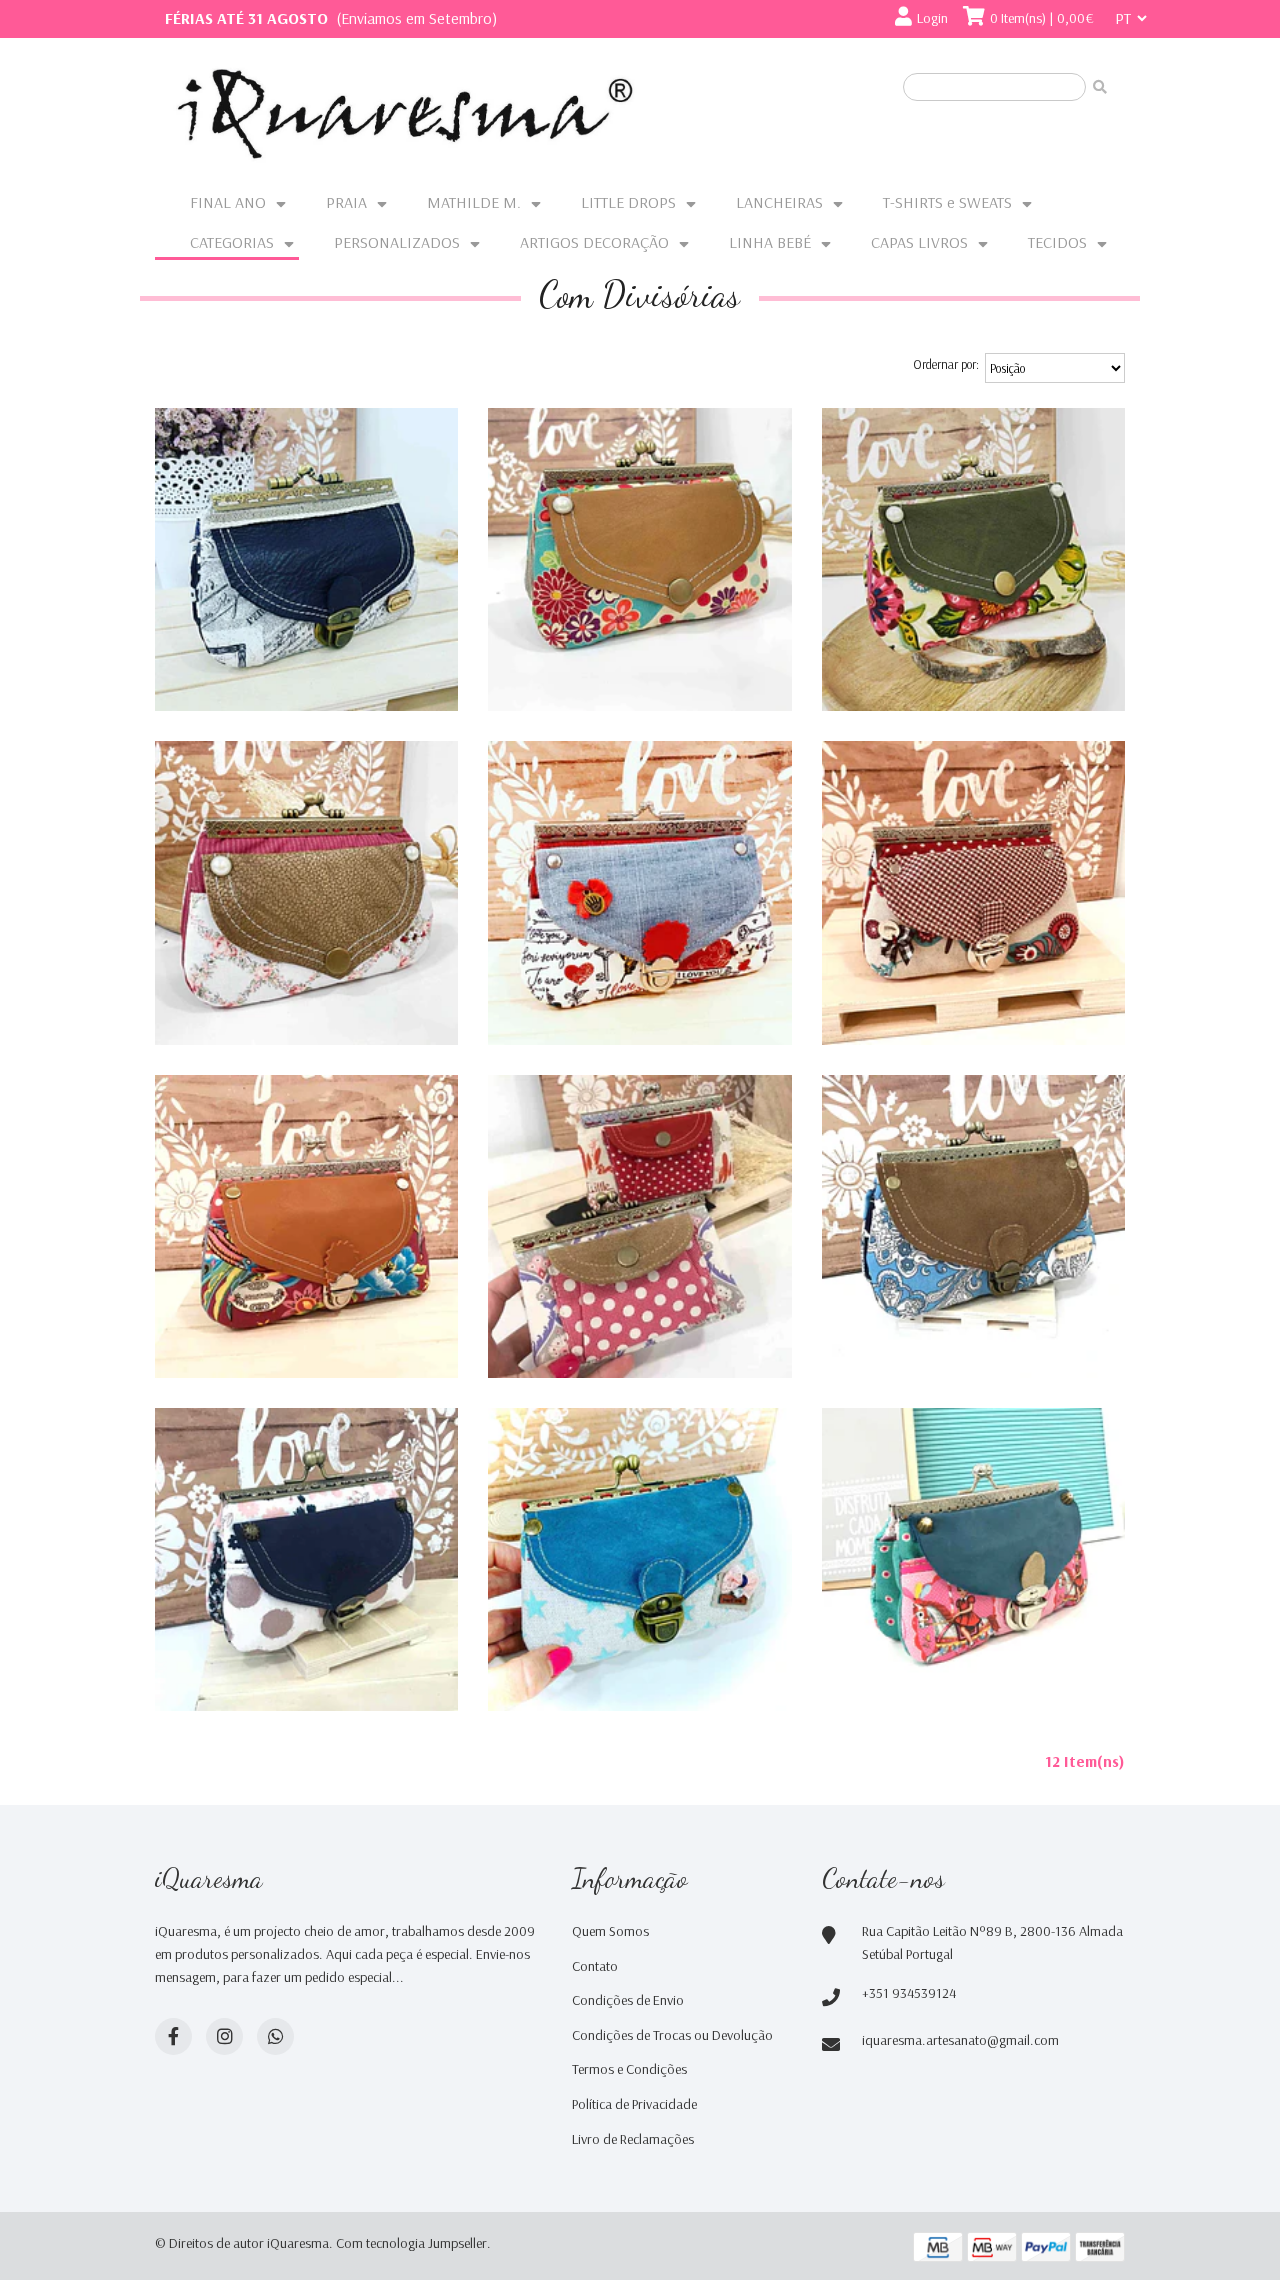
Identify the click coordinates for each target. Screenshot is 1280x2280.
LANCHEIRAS (779, 202)
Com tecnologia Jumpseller (411, 2243)
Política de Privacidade (634, 2104)
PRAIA (346, 202)
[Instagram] (224, 2036)
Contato (595, 1966)
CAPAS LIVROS (919, 242)
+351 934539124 (909, 1993)
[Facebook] (173, 2036)
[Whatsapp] (275, 2036)
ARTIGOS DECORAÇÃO (594, 242)
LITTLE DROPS (628, 202)
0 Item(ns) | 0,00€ (1042, 18)
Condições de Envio (628, 2000)
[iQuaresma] (405, 114)
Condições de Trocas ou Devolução (672, 2035)
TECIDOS (1057, 242)
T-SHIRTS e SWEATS (947, 202)
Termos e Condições (629, 2069)
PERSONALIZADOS (397, 242)
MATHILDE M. (474, 202)
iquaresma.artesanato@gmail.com (960, 2040)
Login (932, 18)
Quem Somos (610, 1931)
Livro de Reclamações (633, 2139)
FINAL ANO (228, 202)
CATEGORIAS (232, 242)
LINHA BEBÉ (770, 242)
